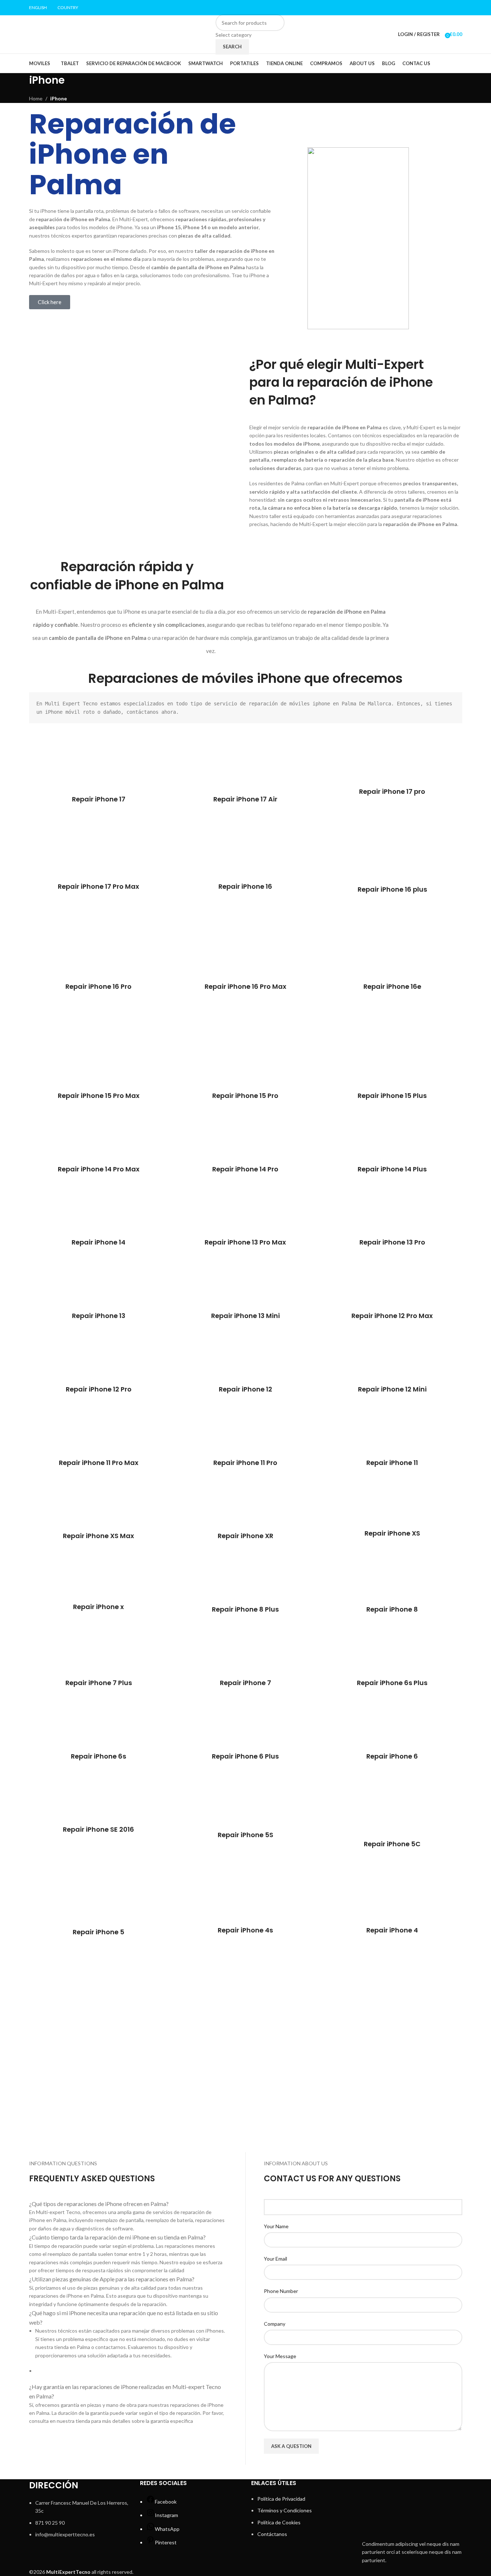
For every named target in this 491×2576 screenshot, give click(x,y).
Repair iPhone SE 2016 (98, 1829)
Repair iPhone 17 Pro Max (98, 886)
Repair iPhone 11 (392, 1463)
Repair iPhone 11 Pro (245, 1463)
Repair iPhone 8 (392, 1609)
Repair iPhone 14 (98, 1242)
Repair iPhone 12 (245, 1389)
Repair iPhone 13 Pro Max (245, 1242)
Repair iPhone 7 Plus (99, 1683)
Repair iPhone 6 (392, 1756)
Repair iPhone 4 (392, 1930)
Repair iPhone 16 (245, 886)
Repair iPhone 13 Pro (392, 1242)
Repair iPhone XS (392, 1533)
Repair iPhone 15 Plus (392, 1096)
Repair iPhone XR (245, 1536)
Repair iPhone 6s (98, 1756)
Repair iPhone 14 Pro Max (99, 1169)
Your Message (280, 2356)
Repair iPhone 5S (245, 1835)
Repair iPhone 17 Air (245, 799)
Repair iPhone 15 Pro (245, 1096)
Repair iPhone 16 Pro (98, 986)
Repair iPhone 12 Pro (99, 1389)
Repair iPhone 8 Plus (245, 1609)
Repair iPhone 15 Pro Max (99, 1096)
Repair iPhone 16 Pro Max (245, 986)
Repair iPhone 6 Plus (245, 1756)
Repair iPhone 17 (99, 799)
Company (275, 2324)
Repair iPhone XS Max (98, 1536)
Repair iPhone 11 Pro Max (99, 1463)
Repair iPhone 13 (99, 1316)
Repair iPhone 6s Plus (392, 1683)
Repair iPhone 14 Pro (245, 1169)
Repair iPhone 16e (392, 986)
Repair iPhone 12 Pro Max (392, 1316)
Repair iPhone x (98, 1607)
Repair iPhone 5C (392, 1844)
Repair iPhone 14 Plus (392, 1169)
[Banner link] (98, 2002)
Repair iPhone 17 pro (392, 791)
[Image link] (412, 2507)
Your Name (276, 2226)
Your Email (275, 2259)
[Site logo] (75, 34)
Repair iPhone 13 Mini (245, 1316)
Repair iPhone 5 (98, 1932)
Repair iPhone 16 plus (392, 889)
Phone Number (281, 2291)
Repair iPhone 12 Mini (392, 1389)
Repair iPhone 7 (245, 1683)
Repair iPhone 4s (245, 1930)
